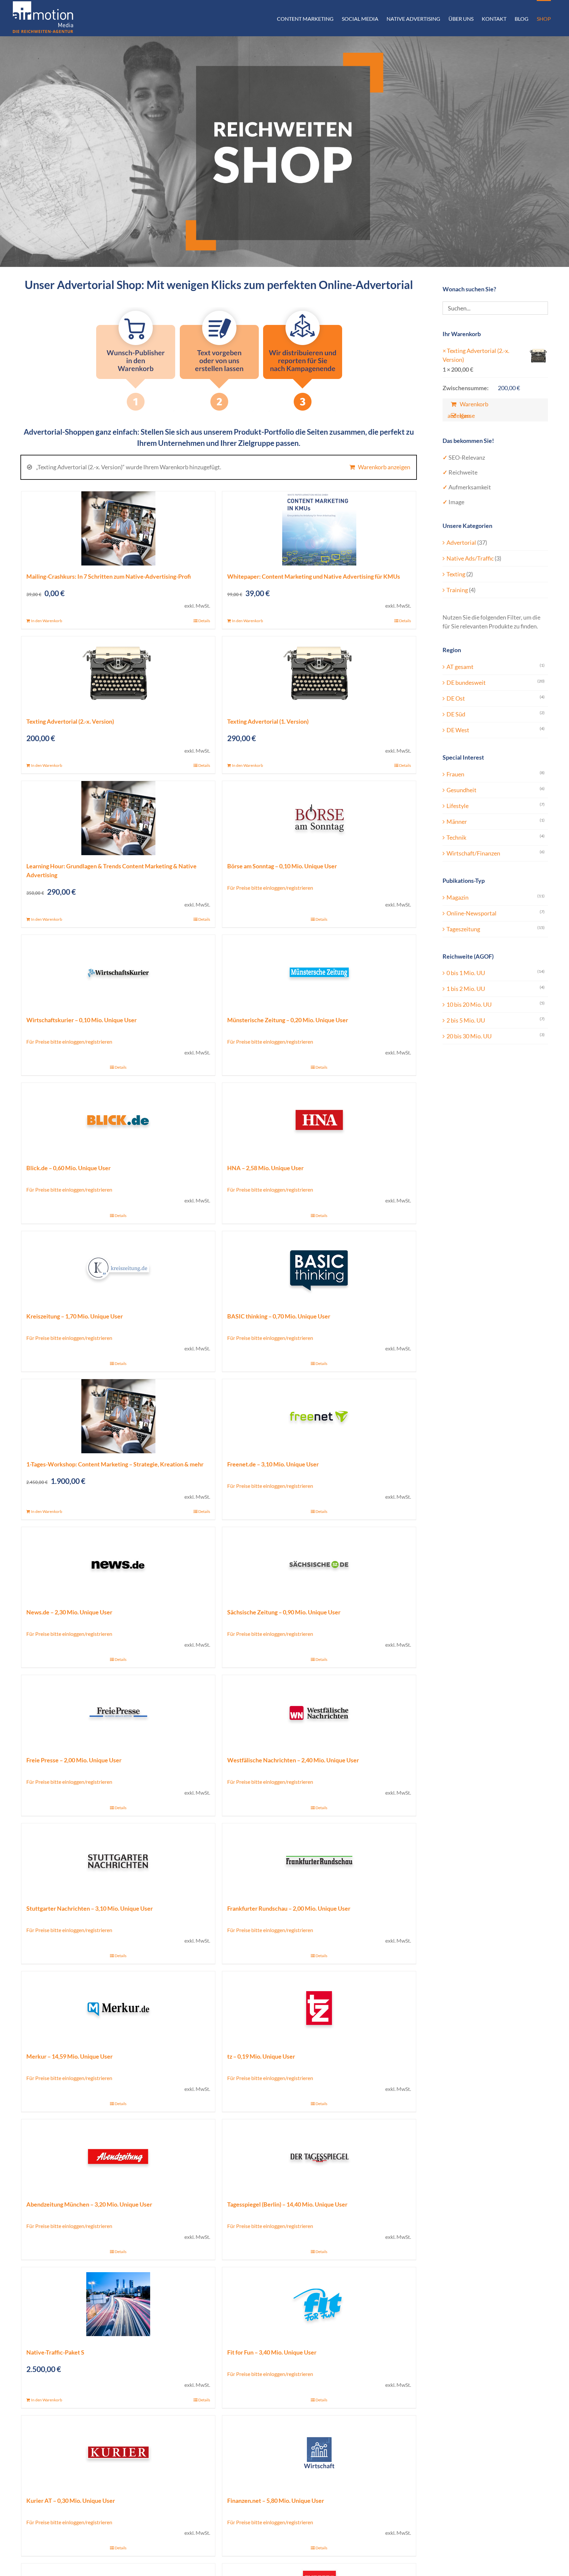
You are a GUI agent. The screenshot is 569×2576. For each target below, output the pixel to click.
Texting (456, 574)
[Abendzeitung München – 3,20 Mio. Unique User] (118, 2156)
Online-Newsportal (472, 913)
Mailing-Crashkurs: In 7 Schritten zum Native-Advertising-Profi (109, 576)
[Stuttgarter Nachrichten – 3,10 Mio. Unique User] (118, 1860)
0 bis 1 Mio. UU (466, 973)
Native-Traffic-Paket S (55, 2352)
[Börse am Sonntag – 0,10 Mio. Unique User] (319, 818)
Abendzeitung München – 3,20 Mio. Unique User (89, 2204)
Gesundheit (461, 790)
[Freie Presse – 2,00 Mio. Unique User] (118, 1712)
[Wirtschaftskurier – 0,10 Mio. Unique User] (118, 972)
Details (204, 621)
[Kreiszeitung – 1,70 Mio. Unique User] (118, 1268)
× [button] (444, 351)
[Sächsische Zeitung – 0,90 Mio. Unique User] (319, 1564)
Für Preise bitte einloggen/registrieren (270, 888)
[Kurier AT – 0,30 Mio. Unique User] (118, 2453)
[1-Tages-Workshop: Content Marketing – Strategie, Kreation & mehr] (118, 1416)
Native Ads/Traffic (470, 558)
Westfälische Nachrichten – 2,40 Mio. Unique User (293, 1760)
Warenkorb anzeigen (384, 467)
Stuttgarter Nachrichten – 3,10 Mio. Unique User (90, 1908)
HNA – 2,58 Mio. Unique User (265, 1168)
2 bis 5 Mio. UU (466, 1020)
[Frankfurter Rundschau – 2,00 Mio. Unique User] (319, 1860)
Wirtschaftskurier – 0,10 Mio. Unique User (81, 1020)
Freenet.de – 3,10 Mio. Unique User (273, 1464)
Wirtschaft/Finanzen (473, 853)
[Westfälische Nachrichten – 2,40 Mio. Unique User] (319, 1712)
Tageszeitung (463, 929)
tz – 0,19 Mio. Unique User (261, 2056)
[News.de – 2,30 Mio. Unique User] (118, 1564)
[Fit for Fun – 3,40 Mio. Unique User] (319, 2304)
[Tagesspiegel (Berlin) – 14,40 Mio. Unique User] (319, 2156)
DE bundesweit (466, 682)
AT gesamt (460, 667)
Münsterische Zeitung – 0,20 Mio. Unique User (288, 1020)
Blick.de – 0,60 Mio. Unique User (68, 1168)
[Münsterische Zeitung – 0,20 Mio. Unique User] (319, 972)
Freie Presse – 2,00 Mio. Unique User (74, 1760)
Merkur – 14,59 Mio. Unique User (69, 2056)
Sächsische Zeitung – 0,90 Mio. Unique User (284, 1612)
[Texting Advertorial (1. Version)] (319, 673)
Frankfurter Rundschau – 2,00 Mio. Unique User (289, 1908)
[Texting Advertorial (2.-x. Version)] (118, 673)
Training (457, 590)
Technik (456, 837)
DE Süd (456, 714)
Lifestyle (458, 806)
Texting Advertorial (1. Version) (268, 721)
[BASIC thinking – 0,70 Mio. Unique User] (319, 1268)
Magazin (458, 897)
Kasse (467, 416)
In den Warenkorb (47, 621)
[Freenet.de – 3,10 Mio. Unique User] (319, 1416)
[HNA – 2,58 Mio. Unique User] (319, 1120)
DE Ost (456, 698)
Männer (457, 822)
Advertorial (461, 542)
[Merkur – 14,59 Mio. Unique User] (118, 2008)
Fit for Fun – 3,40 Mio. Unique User (272, 2352)
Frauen (455, 774)
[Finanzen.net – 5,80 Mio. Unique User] (319, 2453)
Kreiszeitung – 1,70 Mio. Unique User (75, 1316)
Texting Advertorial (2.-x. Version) (70, 721)
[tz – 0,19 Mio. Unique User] (319, 2008)
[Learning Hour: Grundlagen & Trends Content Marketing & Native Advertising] (118, 818)
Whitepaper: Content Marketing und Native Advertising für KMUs (314, 576)
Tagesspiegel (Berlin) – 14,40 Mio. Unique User (287, 2204)
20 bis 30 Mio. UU (469, 1036)
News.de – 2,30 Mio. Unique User (69, 1612)
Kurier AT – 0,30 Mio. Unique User (71, 2501)
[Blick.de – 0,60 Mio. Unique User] (118, 1120)
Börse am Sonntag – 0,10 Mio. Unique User (282, 866)
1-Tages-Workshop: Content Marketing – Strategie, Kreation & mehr (115, 1464)
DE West (458, 730)
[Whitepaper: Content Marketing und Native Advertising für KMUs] (319, 528)
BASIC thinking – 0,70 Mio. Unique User (279, 1316)
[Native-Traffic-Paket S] (118, 2304)
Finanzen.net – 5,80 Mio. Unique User (276, 2501)
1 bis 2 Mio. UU (466, 989)
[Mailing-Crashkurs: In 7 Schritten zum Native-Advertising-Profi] (118, 528)
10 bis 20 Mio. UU (469, 1004)
